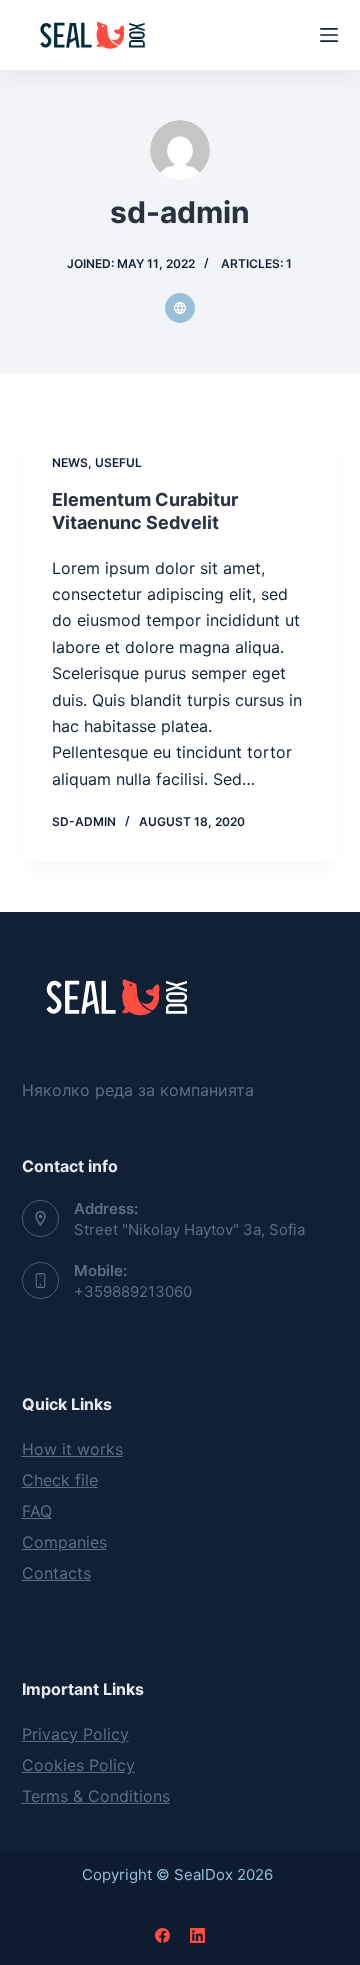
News (70, 462)
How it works (72, 1449)
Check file (60, 1480)
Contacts (56, 1573)
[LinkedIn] (197, 1935)
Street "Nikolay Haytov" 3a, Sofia (189, 1229)
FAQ (37, 1511)
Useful (118, 462)
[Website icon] (180, 308)
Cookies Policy (78, 1765)
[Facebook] (162, 1935)
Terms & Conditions (96, 1796)
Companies (64, 1542)
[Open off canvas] (329, 35)
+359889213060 (133, 1291)
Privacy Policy (75, 1734)
